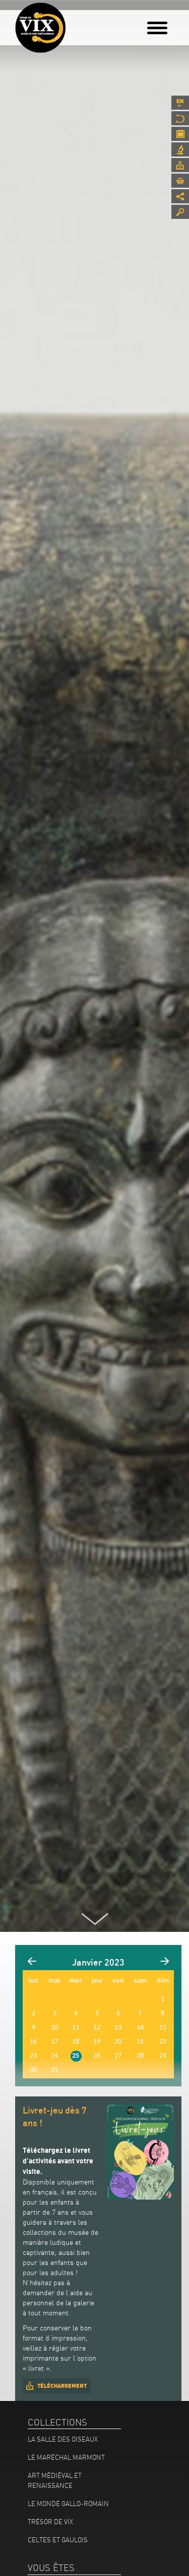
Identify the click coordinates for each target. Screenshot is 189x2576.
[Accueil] (40, 28)
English (180, 103)
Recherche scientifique (180, 149)
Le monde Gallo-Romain (68, 2504)
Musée (180, 118)
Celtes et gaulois (58, 2540)
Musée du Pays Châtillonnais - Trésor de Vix (73, 23)
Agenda (180, 134)
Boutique (180, 181)
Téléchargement (62, 2386)
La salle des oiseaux (63, 2439)
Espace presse (180, 165)
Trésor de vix (50, 2522)
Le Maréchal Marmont (66, 2457)
